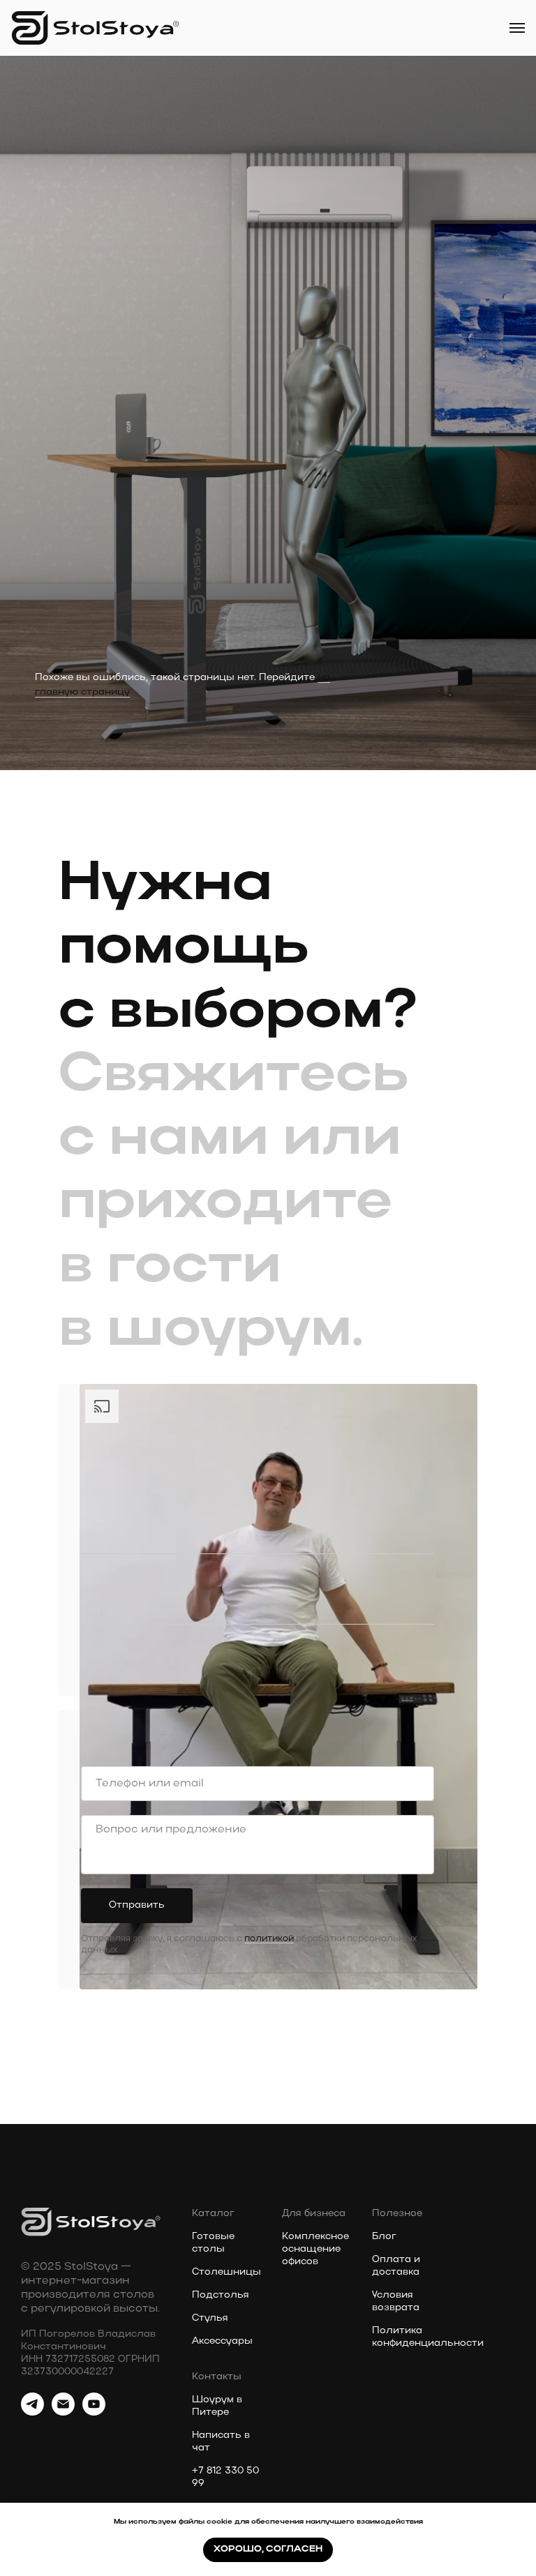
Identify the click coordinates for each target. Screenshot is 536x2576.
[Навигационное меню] (517, 28)
